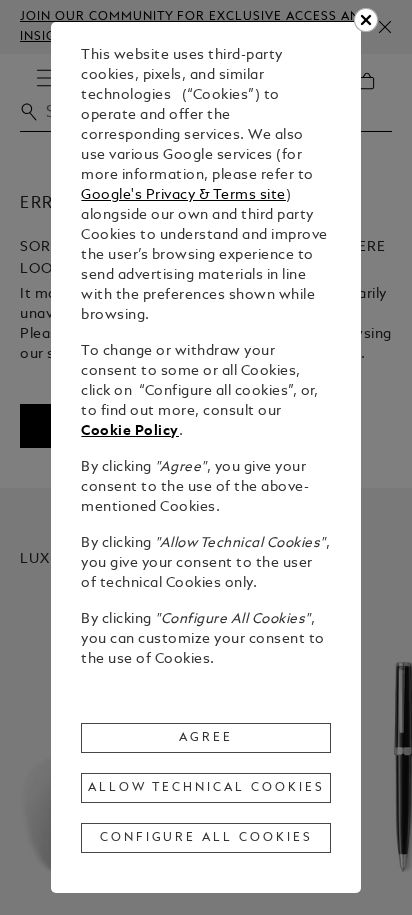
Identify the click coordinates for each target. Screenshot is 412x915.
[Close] (366, 20)
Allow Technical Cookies (206, 788)
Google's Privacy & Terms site (183, 195)
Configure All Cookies (206, 838)
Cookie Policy (130, 431)
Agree (206, 738)
